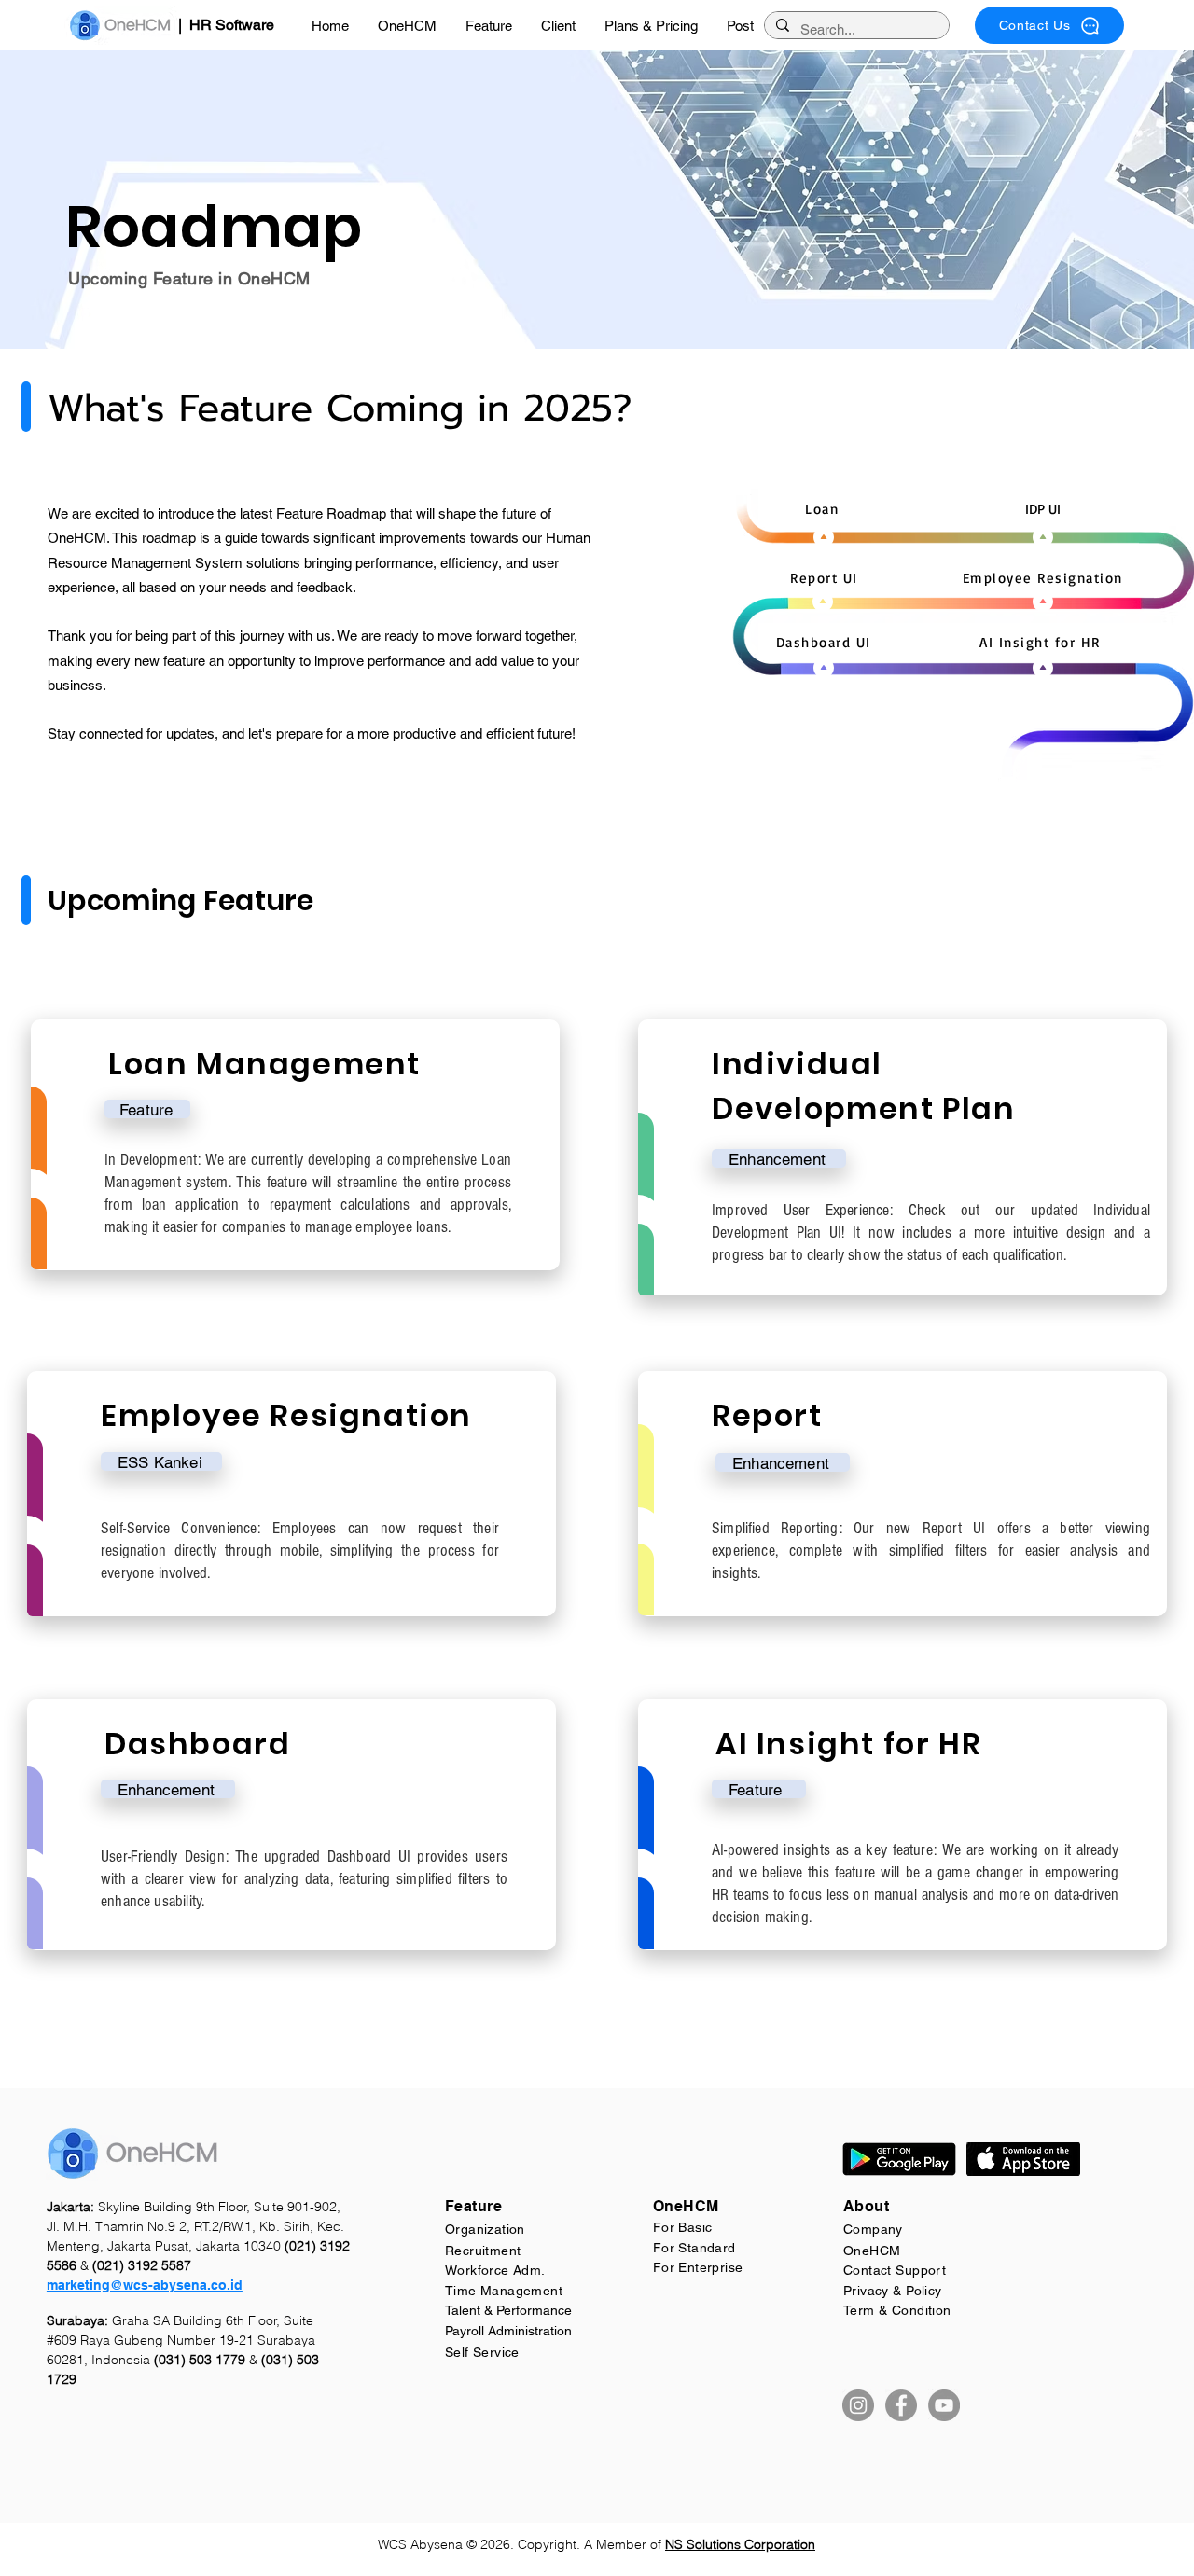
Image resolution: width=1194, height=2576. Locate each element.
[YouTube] (944, 2405)
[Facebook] (901, 2405)
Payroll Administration (508, 2331)
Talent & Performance (508, 2310)
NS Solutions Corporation (740, 2544)
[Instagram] (858, 2405)
